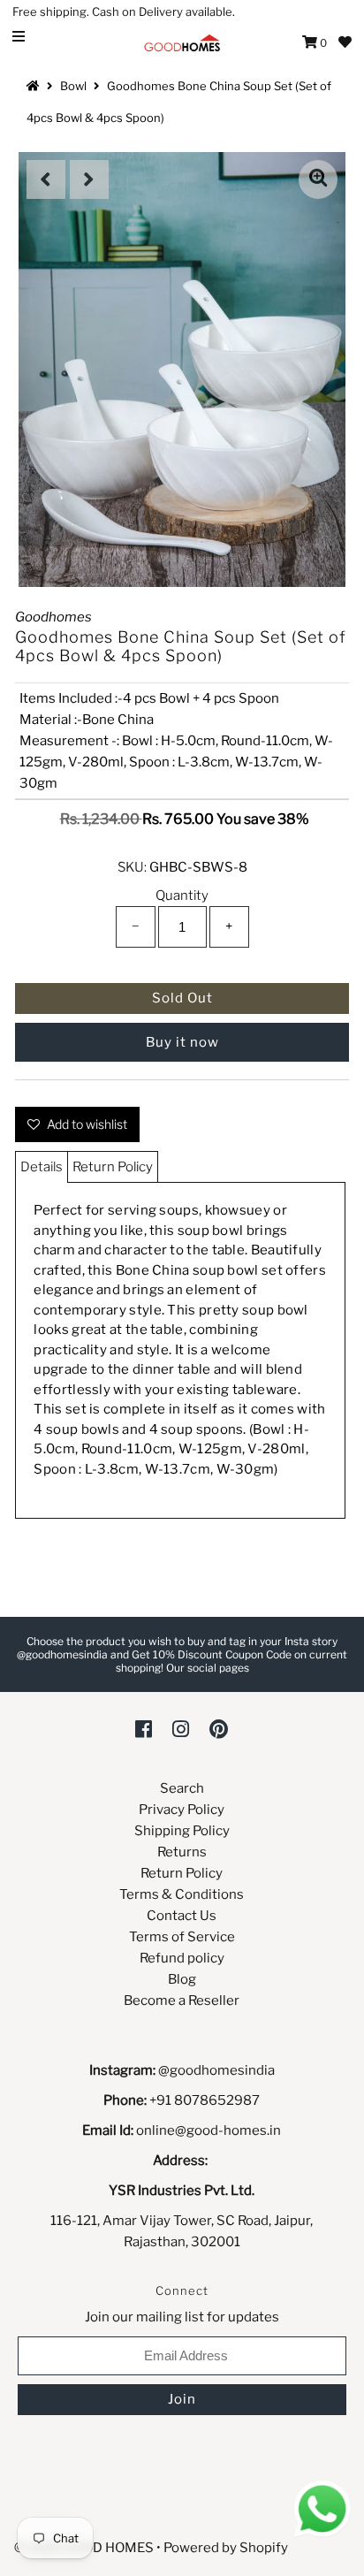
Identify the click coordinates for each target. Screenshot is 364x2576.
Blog (182, 1979)
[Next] (89, 179)
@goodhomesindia (216, 2070)
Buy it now (182, 1042)
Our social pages (208, 1668)
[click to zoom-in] (318, 179)
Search (182, 1788)
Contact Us (182, 1916)
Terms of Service (182, 1937)
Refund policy (182, 1958)
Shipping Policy (182, 1831)
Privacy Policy (182, 1810)
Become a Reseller (182, 2001)
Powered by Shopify (226, 2548)
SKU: (132, 867)
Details (42, 1167)
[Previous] (46, 179)
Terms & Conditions (182, 1894)
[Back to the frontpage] (35, 86)
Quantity (182, 896)
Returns (182, 1852)
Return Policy (113, 1167)
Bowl (73, 86)
